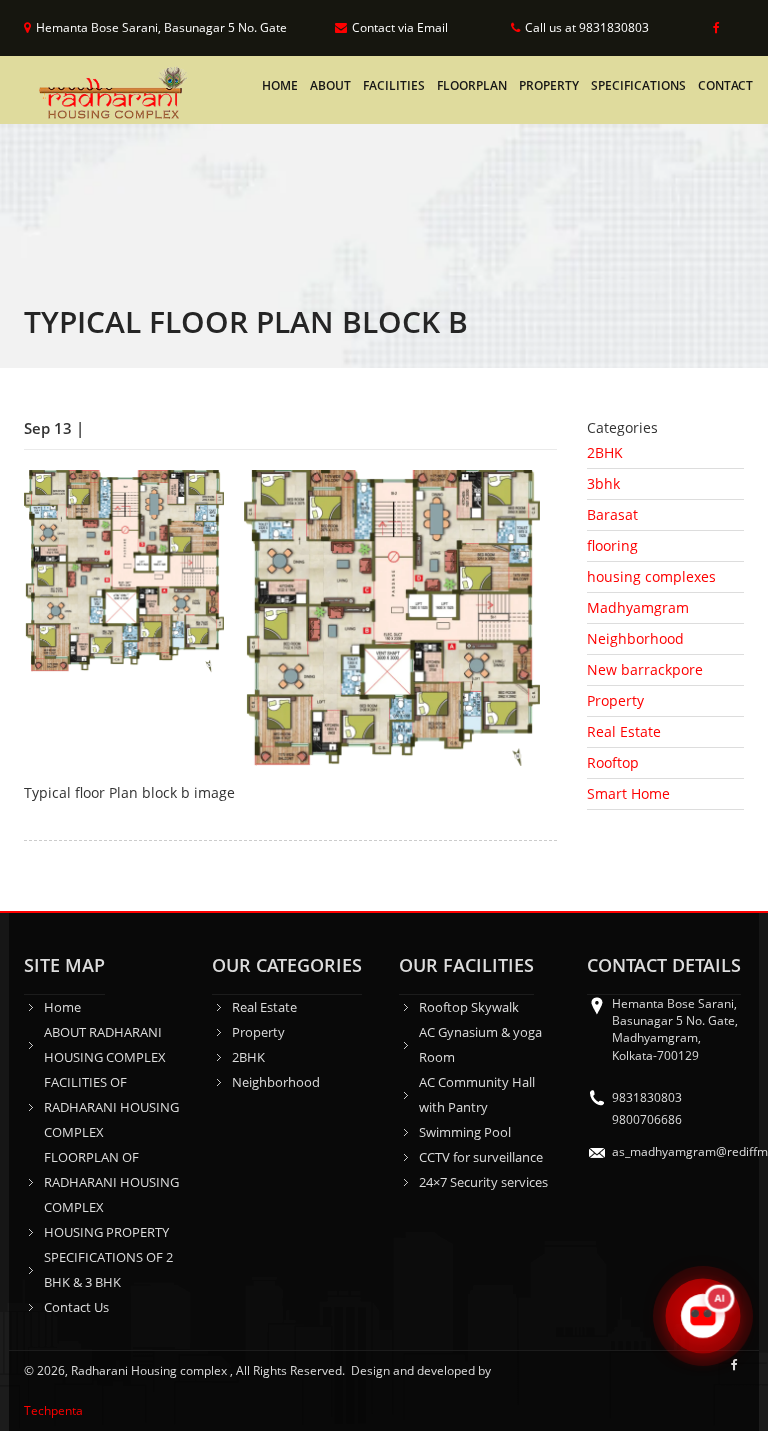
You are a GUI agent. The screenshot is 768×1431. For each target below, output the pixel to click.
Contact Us (76, 1307)
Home (280, 85)
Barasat (612, 514)
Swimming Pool (465, 1132)
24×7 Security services (483, 1182)
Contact (725, 85)
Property (615, 700)
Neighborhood (635, 638)
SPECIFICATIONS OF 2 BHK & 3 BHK (108, 1269)
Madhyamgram (638, 607)
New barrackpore (645, 669)
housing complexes (651, 576)
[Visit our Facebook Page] (713, 28)
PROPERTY (549, 85)
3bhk (603, 483)
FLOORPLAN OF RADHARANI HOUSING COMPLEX (111, 1182)
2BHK (605, 452)
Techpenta (53, 1410)
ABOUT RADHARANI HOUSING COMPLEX (105, 1044)
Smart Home (628, 793)
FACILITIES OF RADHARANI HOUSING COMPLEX (111, 1107)
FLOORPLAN (472, 85)
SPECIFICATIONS (638, 85)
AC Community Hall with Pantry (477, 1094)
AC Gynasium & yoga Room (480, 1044)
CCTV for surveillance (481, 1157)
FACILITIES (394, 85)
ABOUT (330, 85)
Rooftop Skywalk (469, 1007)
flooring (612, 545)
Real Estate (624, 731)
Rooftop (613, 762)
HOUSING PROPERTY (106, 1232)
